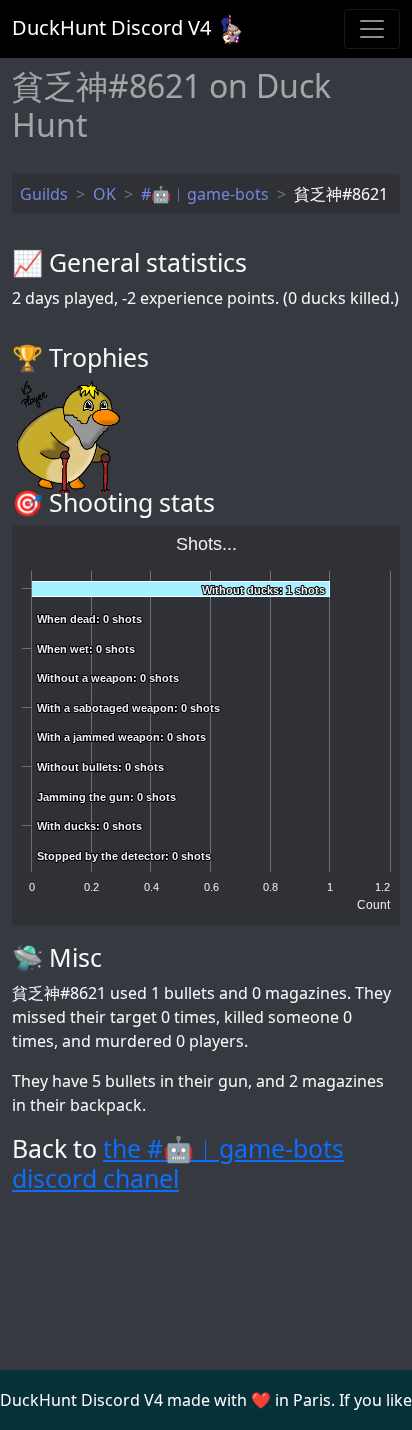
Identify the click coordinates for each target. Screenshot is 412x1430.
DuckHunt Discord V (111, 27)
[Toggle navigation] (372, 29)
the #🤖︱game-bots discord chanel (178, 1163)
